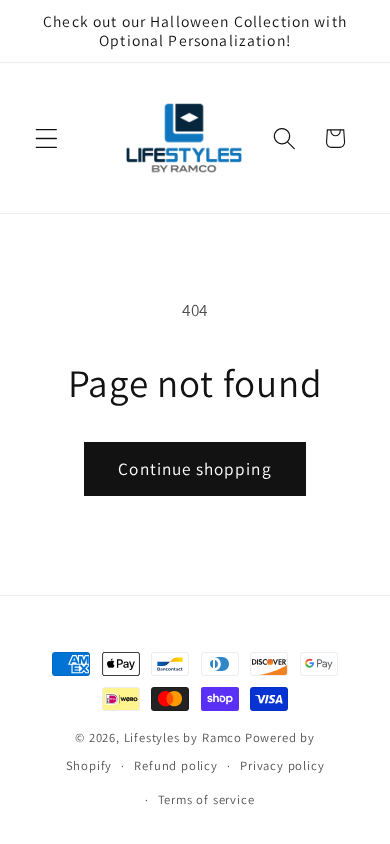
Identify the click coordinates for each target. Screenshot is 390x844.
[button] (46, 138)
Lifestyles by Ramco (183, 737)
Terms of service (206, 799)
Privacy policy (282, 765)
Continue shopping (195, 468)
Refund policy (175, 765)
